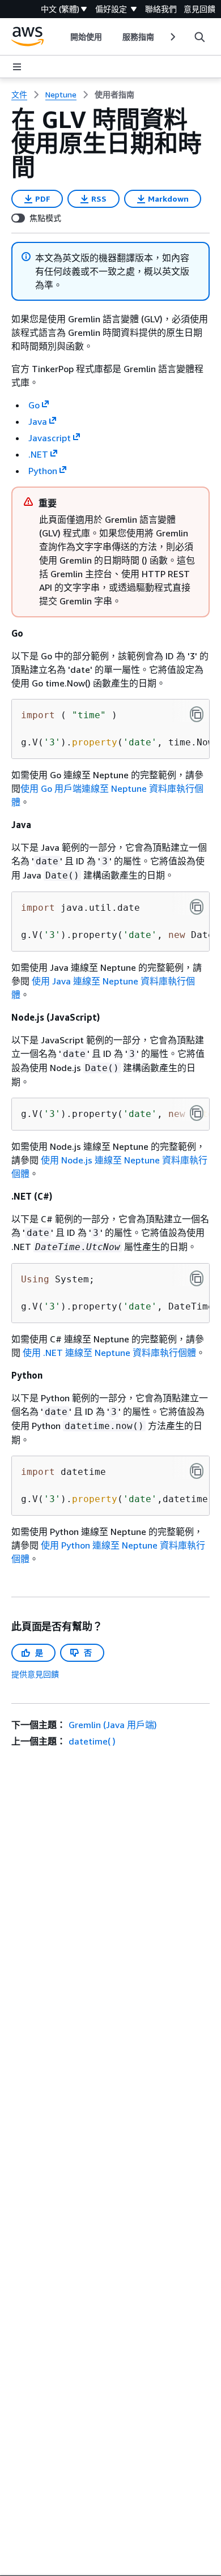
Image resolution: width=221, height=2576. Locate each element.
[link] (114, 95)
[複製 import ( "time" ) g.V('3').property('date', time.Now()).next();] (197, 714)
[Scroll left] (61, 37)
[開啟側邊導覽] (17, 67)
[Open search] (199, 37)
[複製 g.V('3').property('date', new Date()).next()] (197, 1113)
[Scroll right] (172, 37)
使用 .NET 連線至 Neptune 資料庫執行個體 (109, 1353)
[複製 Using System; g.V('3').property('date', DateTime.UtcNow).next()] (197, 1278)
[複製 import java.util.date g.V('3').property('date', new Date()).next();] (197, 907)
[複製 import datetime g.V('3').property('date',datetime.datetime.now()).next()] (197, 1471)
